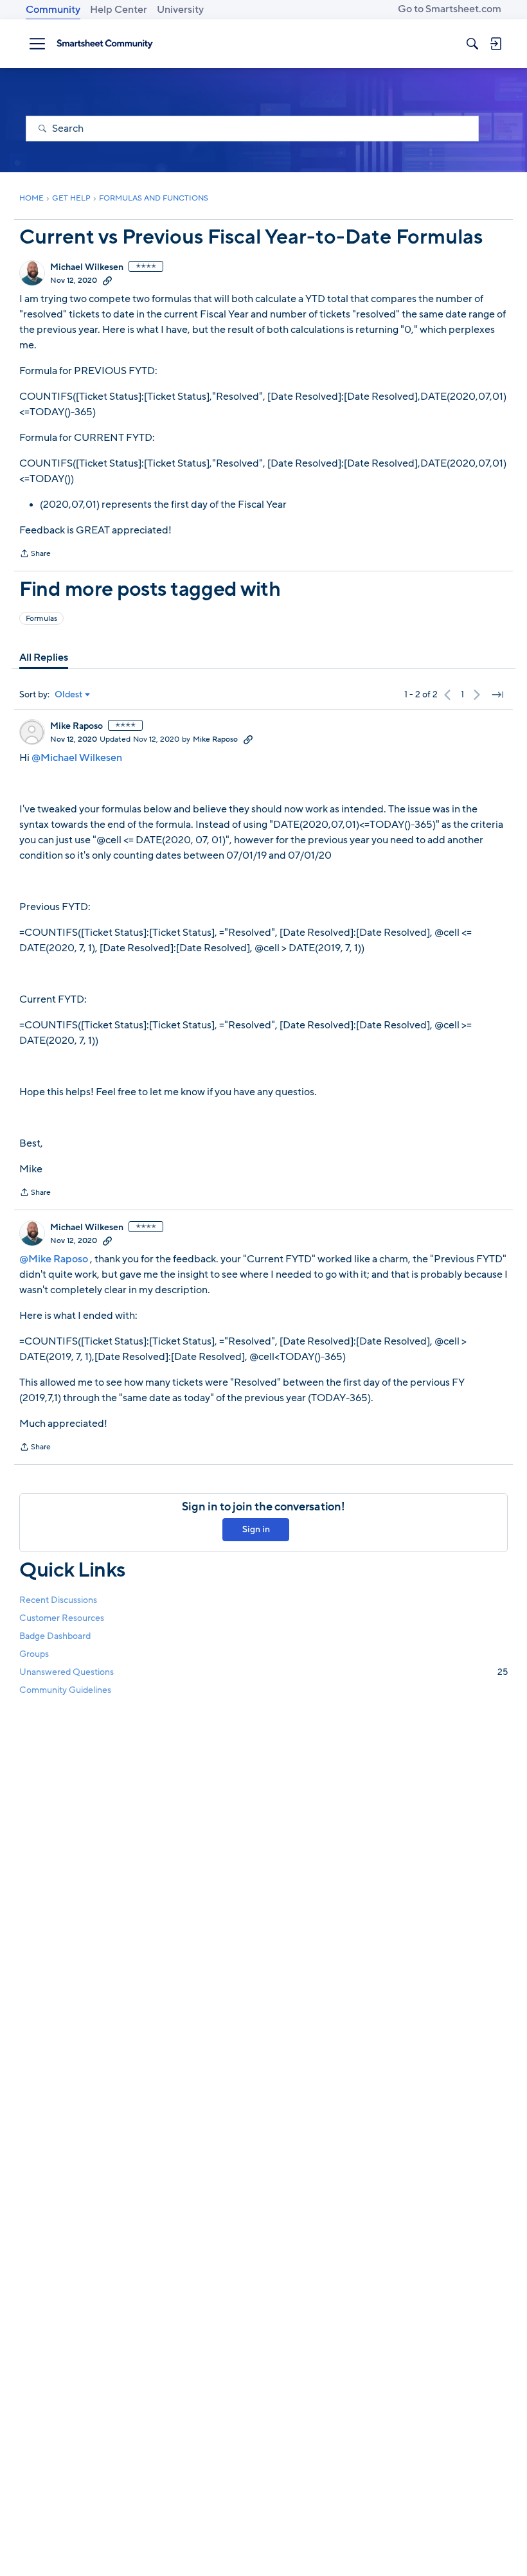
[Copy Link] (107, 280)
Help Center (119, 10)
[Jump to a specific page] (497, 695)
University (180, 10)
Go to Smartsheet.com (450, 9)
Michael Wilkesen (87, 267)
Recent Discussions (58, 1600)
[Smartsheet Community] (105, 44)
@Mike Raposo (54, 1259)
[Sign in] (496, 44)
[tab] (44, 657)
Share (35, 555)
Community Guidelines (65, 1690)
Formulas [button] (41, 618)
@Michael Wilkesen (77, 758)
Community (53, 10)
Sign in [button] (256, 1529)
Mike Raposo (76, 726)
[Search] (472, 44)
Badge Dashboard (55, 1636)
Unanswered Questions (263, 1672)
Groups (34, 1654)
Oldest (69, 695)
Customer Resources (62, 1618)
